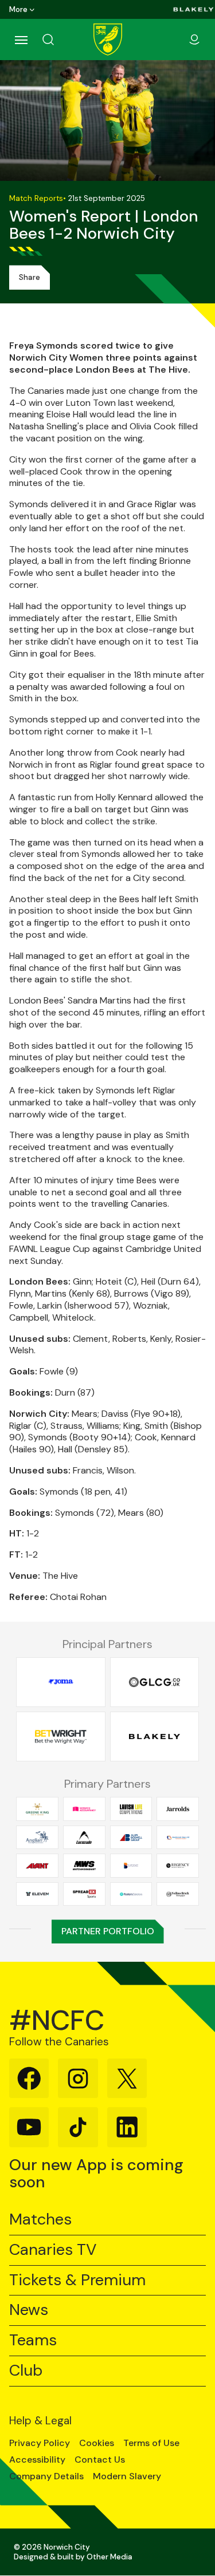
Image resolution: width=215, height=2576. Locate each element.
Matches (40, 2220)
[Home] (108, 39)
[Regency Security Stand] (178, 1866)
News (29, 2310)
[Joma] (61, 1682)
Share (30, 277)
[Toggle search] (62, 39)
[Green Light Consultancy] (155, 1682)
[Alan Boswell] (131, 1838)
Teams (33, 2340)
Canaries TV (53, 2250)
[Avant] (37, 1866)
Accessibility (37, 2460)
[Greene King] (37, 1809)
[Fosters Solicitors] (131, 1894)
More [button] (18, 9)
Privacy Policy (40, 2443)
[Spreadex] (84, 1894)
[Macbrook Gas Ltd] (178, 1838)
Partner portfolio (108, 1931)
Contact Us (100, 2460)
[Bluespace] (131, 1866)
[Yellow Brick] (178, 1894)
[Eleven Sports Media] (37, 1894)
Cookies (97, 2443)
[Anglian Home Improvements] (37, 1838)
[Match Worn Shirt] (84, 1866)
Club (26, 2371)
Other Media (110, 2557)
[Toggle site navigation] (21, 39)
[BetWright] (61, 1737)
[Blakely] (193, 9)
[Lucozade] (84, 1838)
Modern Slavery (127, 2476)
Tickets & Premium (77, 2280)
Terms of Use (151, 2443)
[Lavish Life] (131, 1809)
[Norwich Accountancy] (84, 1809)
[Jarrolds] (178, 1809)
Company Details (46, 2476)
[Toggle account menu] (194, 39)
